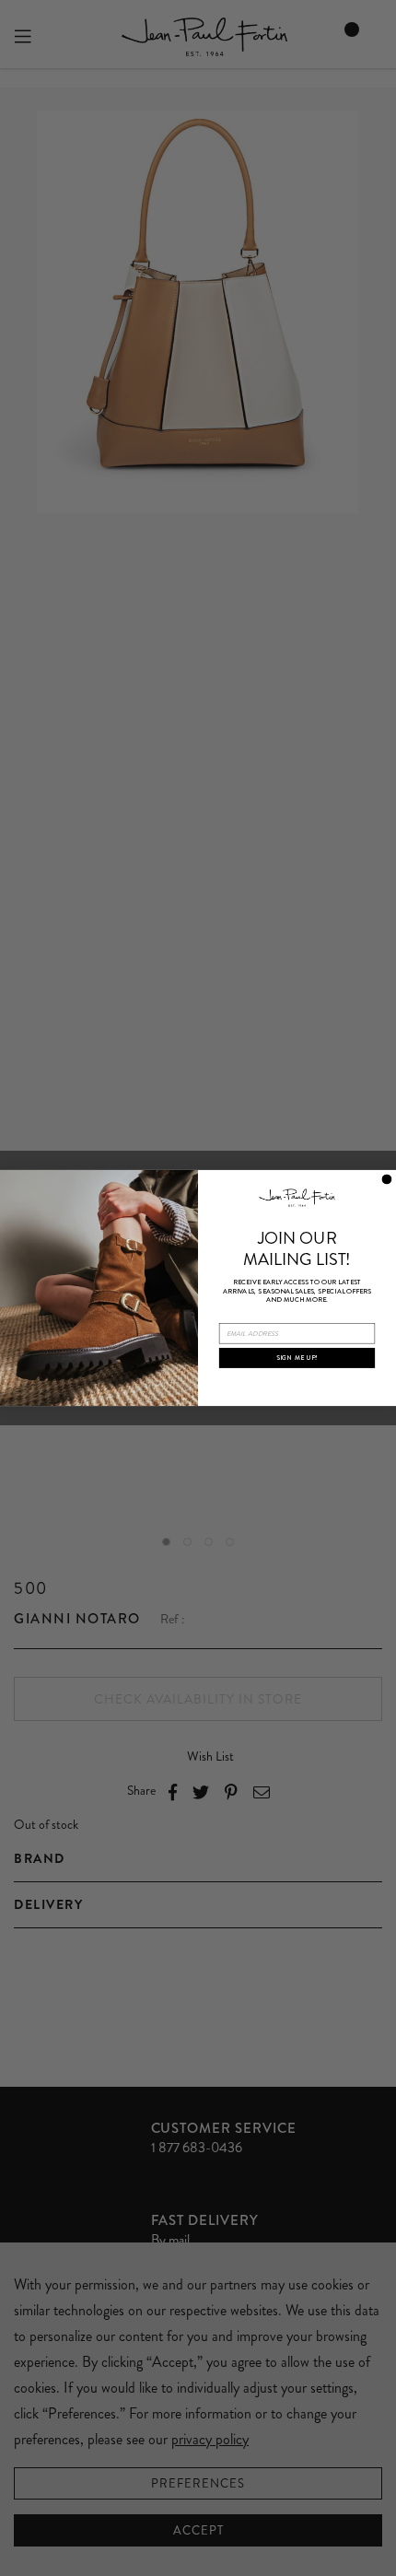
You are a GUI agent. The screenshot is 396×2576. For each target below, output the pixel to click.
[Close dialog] (386, 1179)
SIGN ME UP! (297, 1358)
